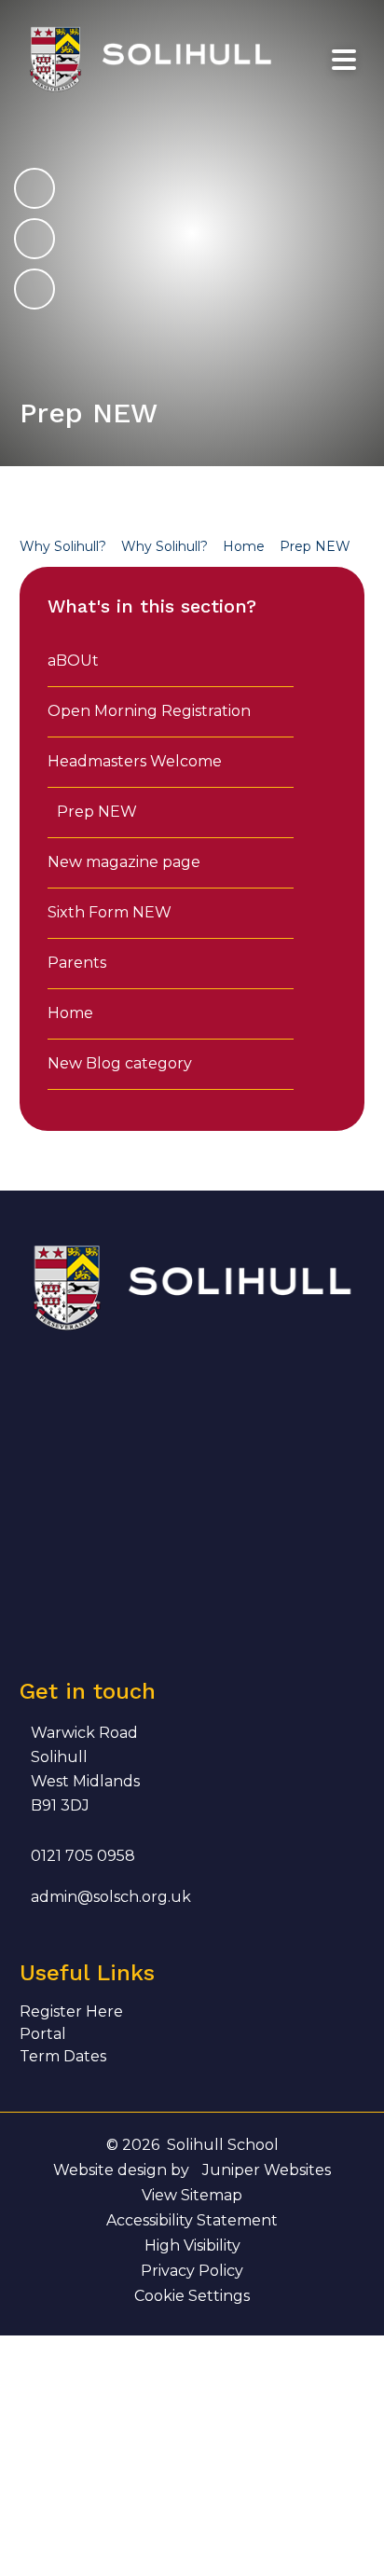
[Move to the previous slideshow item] (34, 239)
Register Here (71, 2011)
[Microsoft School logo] (57, 1584)
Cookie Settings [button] (192, 2296)
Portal (43, 2034)
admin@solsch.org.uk (111, 1897)
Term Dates (63, 2056)
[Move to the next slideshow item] (34, 188)
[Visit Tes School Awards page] (246, 1396)
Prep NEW (315, 546)
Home (244, 546)
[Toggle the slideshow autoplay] (34, 289)
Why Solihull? (63, 546)
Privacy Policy (192, 2271)
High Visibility (192, 2245)
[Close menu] (343, 60)
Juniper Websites (267, 2170)
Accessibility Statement (192, 2220)
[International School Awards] (151, 1490)
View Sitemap (192, 2195)
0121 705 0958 (83, 1856)
